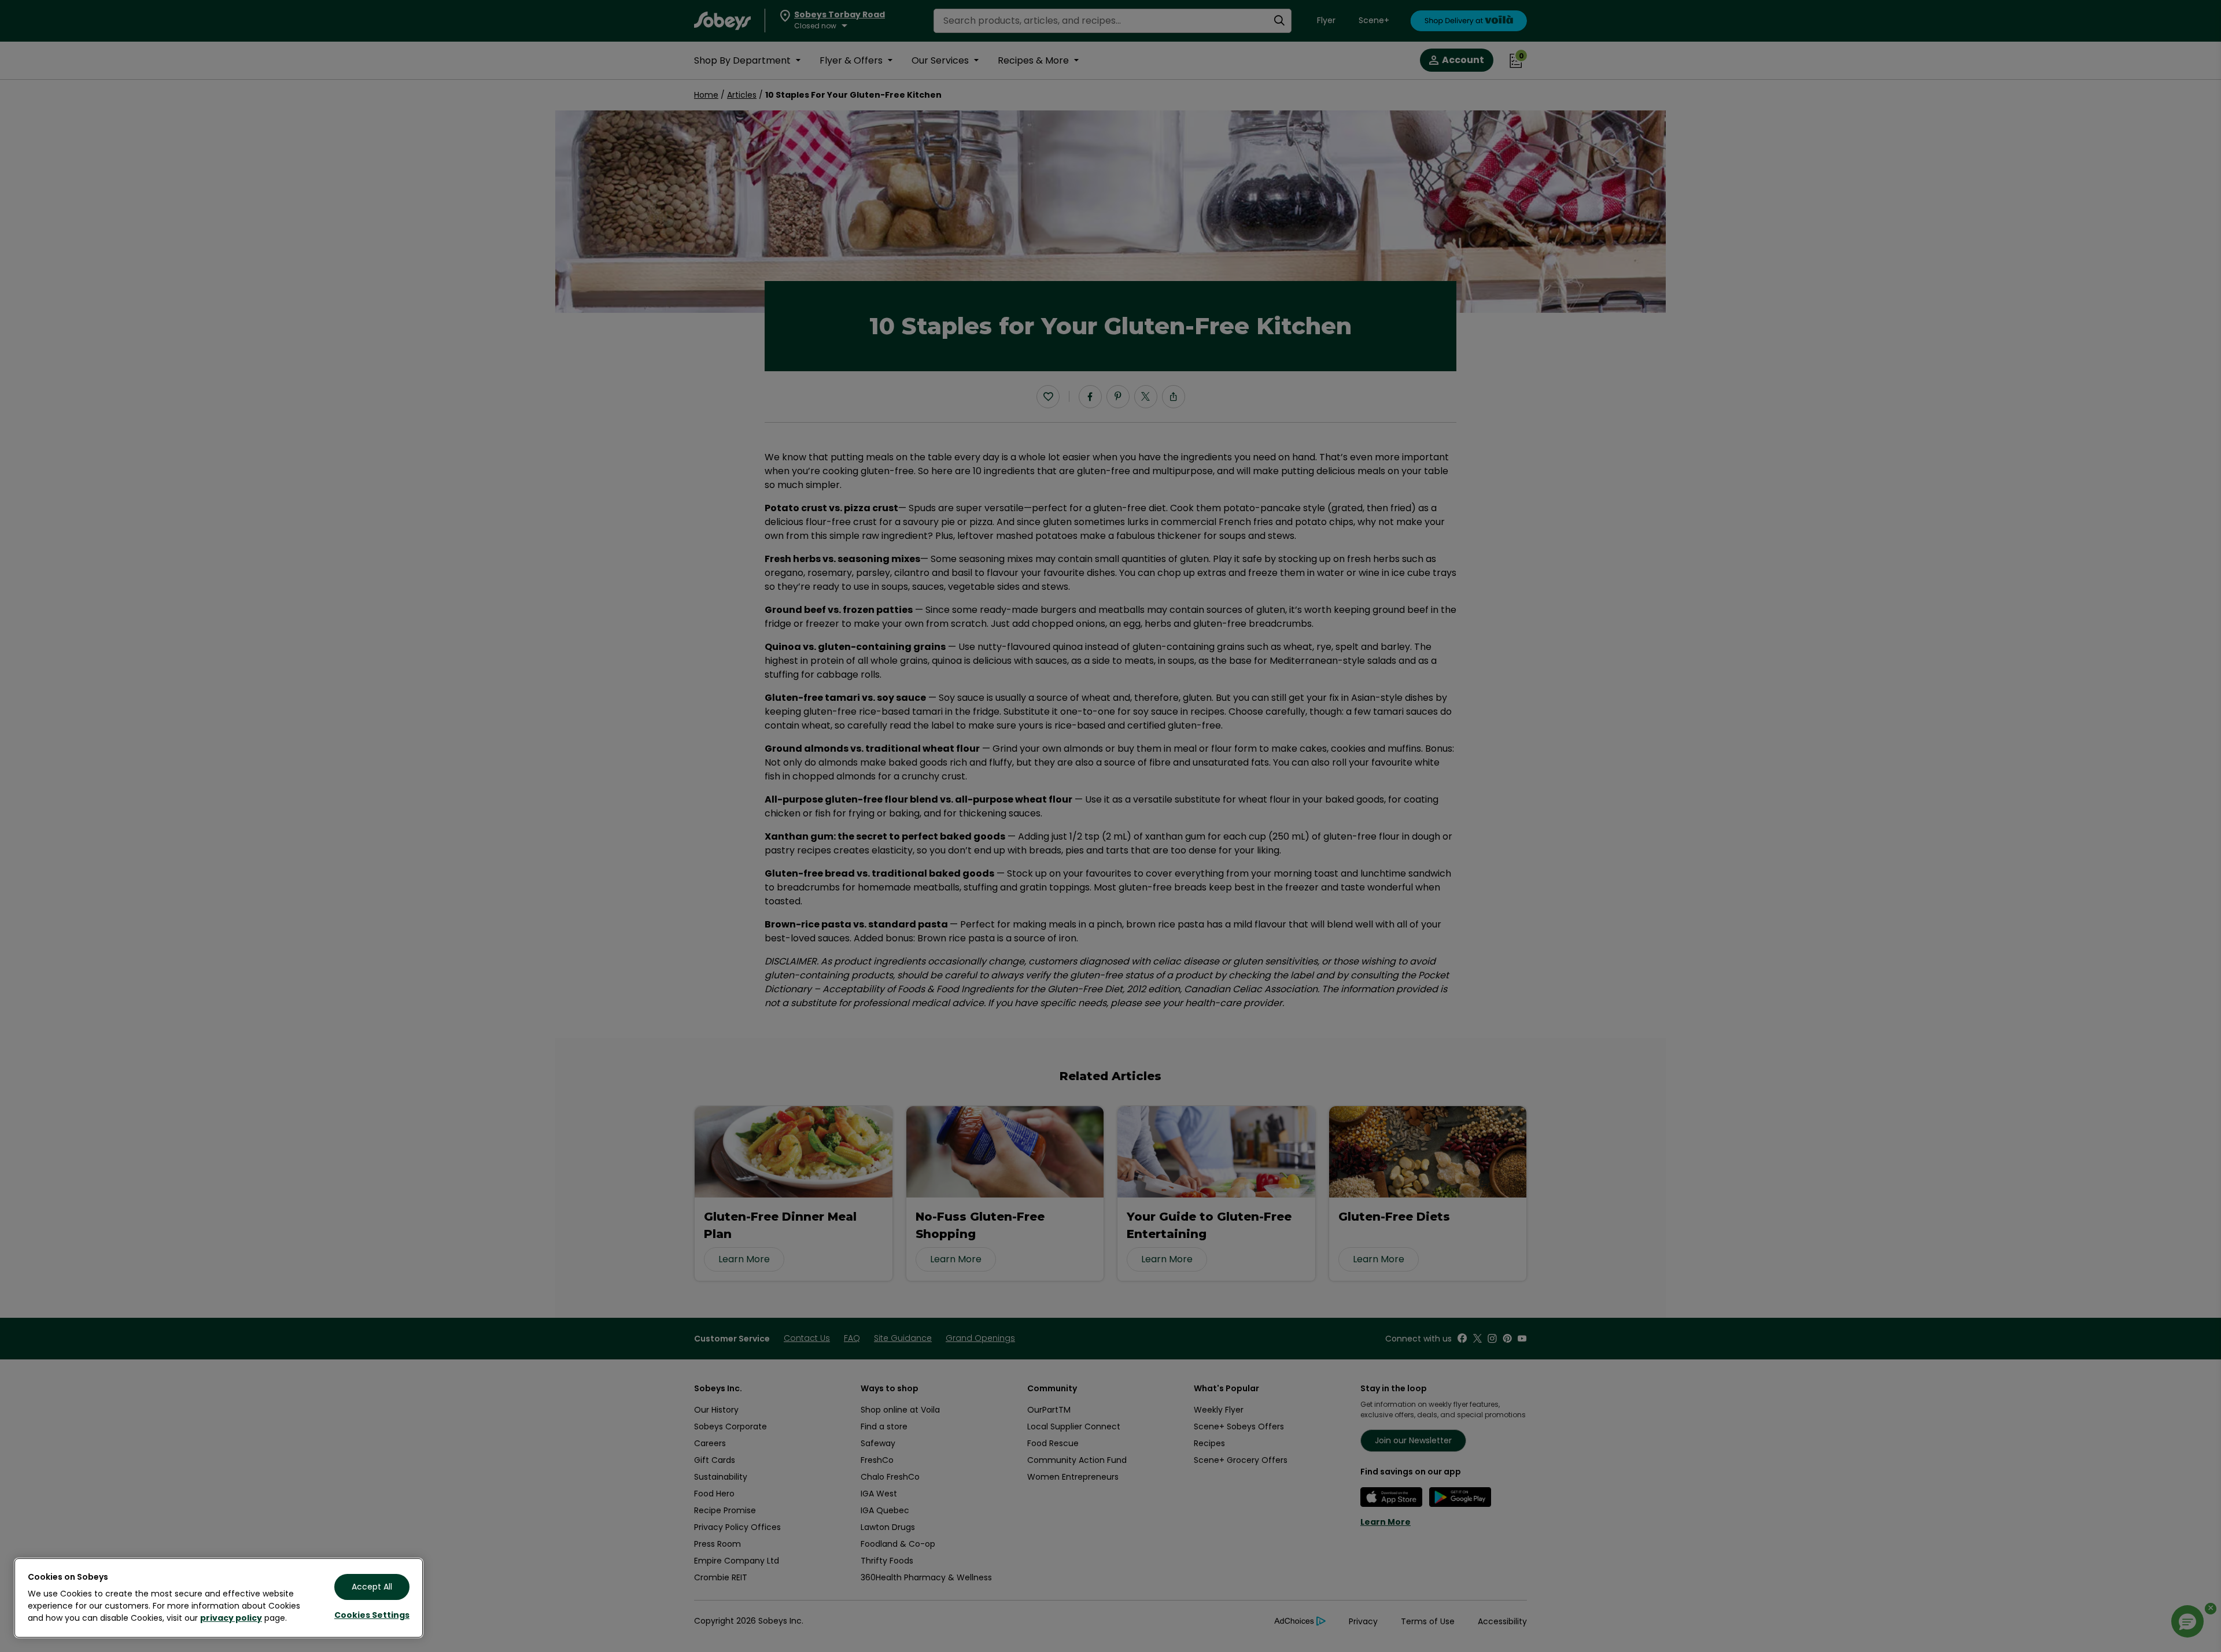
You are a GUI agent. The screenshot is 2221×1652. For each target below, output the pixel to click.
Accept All (372, 1587)
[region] (219, 1598)
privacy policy (231, 1618)
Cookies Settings (372, 1615)
